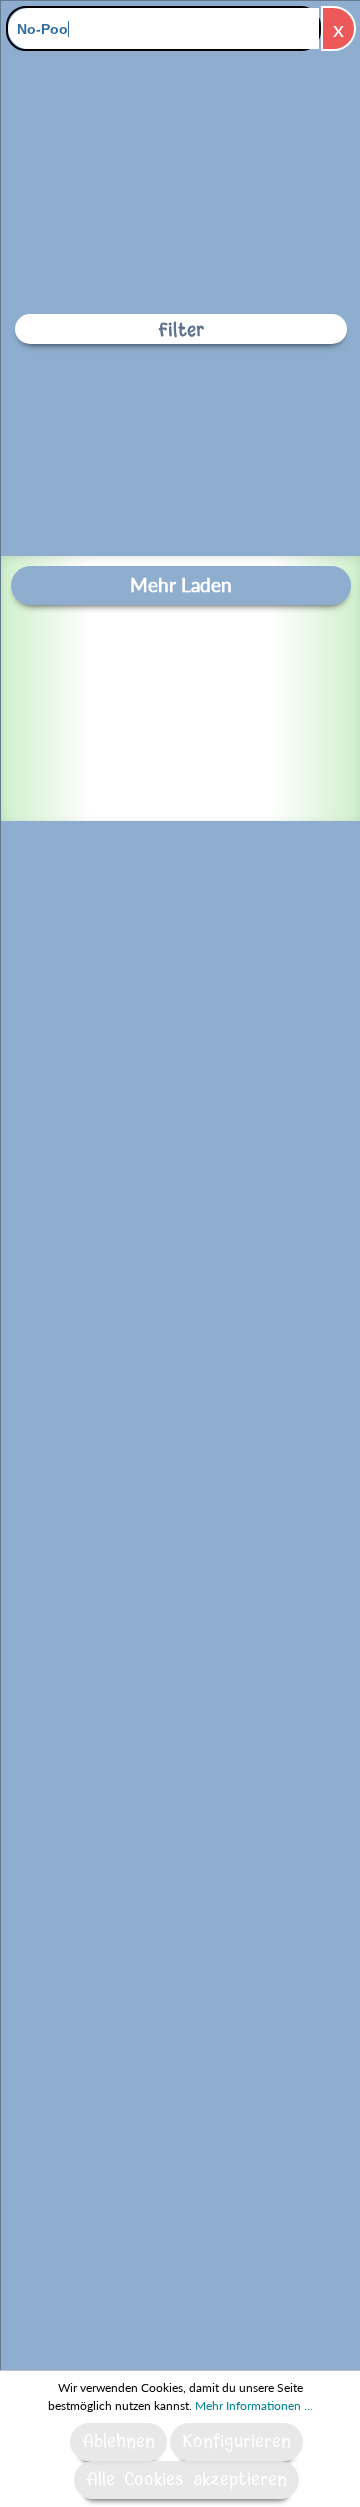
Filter (181, 330)
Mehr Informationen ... (254, 2405)
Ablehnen (118, 2442)
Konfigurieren (236, 2442)
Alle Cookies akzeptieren (186, 2480)
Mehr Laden (181, 584)
